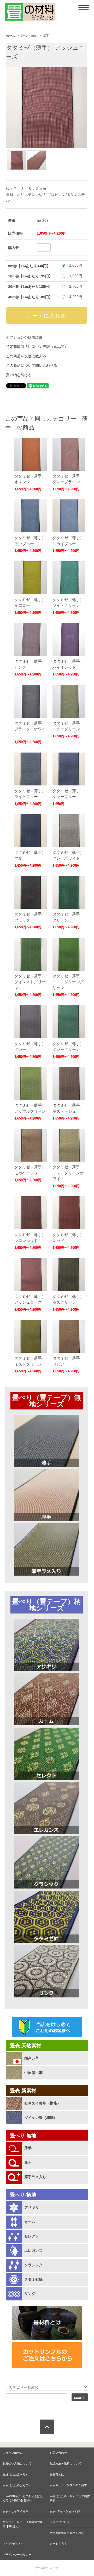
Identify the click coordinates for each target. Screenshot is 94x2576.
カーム (30, 2222)
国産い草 (32, 2058)
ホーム (10, 36)
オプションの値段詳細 (24, 337)
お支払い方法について (17, 2463)
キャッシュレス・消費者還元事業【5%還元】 (23, 2524)
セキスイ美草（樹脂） (43, 2103)
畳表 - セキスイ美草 (15, 2511)
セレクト (32, 2236)
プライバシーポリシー (17, 2555)
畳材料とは (57, 2474)
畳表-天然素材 (26, 2046)
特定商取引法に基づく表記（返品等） (37, 347)
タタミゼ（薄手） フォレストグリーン (30, 982)
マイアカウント (13, 2544)
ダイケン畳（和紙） (41, 2118)
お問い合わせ (58, 2453)
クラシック (33, 2265)
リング (30, 2294)
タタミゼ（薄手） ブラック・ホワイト (30, 729)
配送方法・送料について (65, 2463)
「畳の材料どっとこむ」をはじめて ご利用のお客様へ (23, 2498)
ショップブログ (60, 2522)
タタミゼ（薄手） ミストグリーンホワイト (68, 1173)
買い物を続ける (19, 375)
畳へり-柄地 (23, 2195)
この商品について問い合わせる (32, 365)
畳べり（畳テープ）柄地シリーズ (46, 1605)
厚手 (28, 2163)
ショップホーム (13, 2453)
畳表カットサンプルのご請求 (68, 2485)
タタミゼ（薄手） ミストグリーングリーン (68, 982)
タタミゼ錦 (33, 2279)
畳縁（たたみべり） (16, 2474)
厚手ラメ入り (35, 2177)
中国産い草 (33, 2073)
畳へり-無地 (29, 36)
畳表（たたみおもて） (17, 2485)
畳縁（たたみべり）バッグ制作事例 (70, 2498)
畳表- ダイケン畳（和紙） (66, 2511)
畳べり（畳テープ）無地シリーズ (46, 1401)
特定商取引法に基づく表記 (67, 2533)
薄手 (46, 36)
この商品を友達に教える (26, 356)
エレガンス (33, 2251)
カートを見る (58, 2544)
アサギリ (32, 2207)
